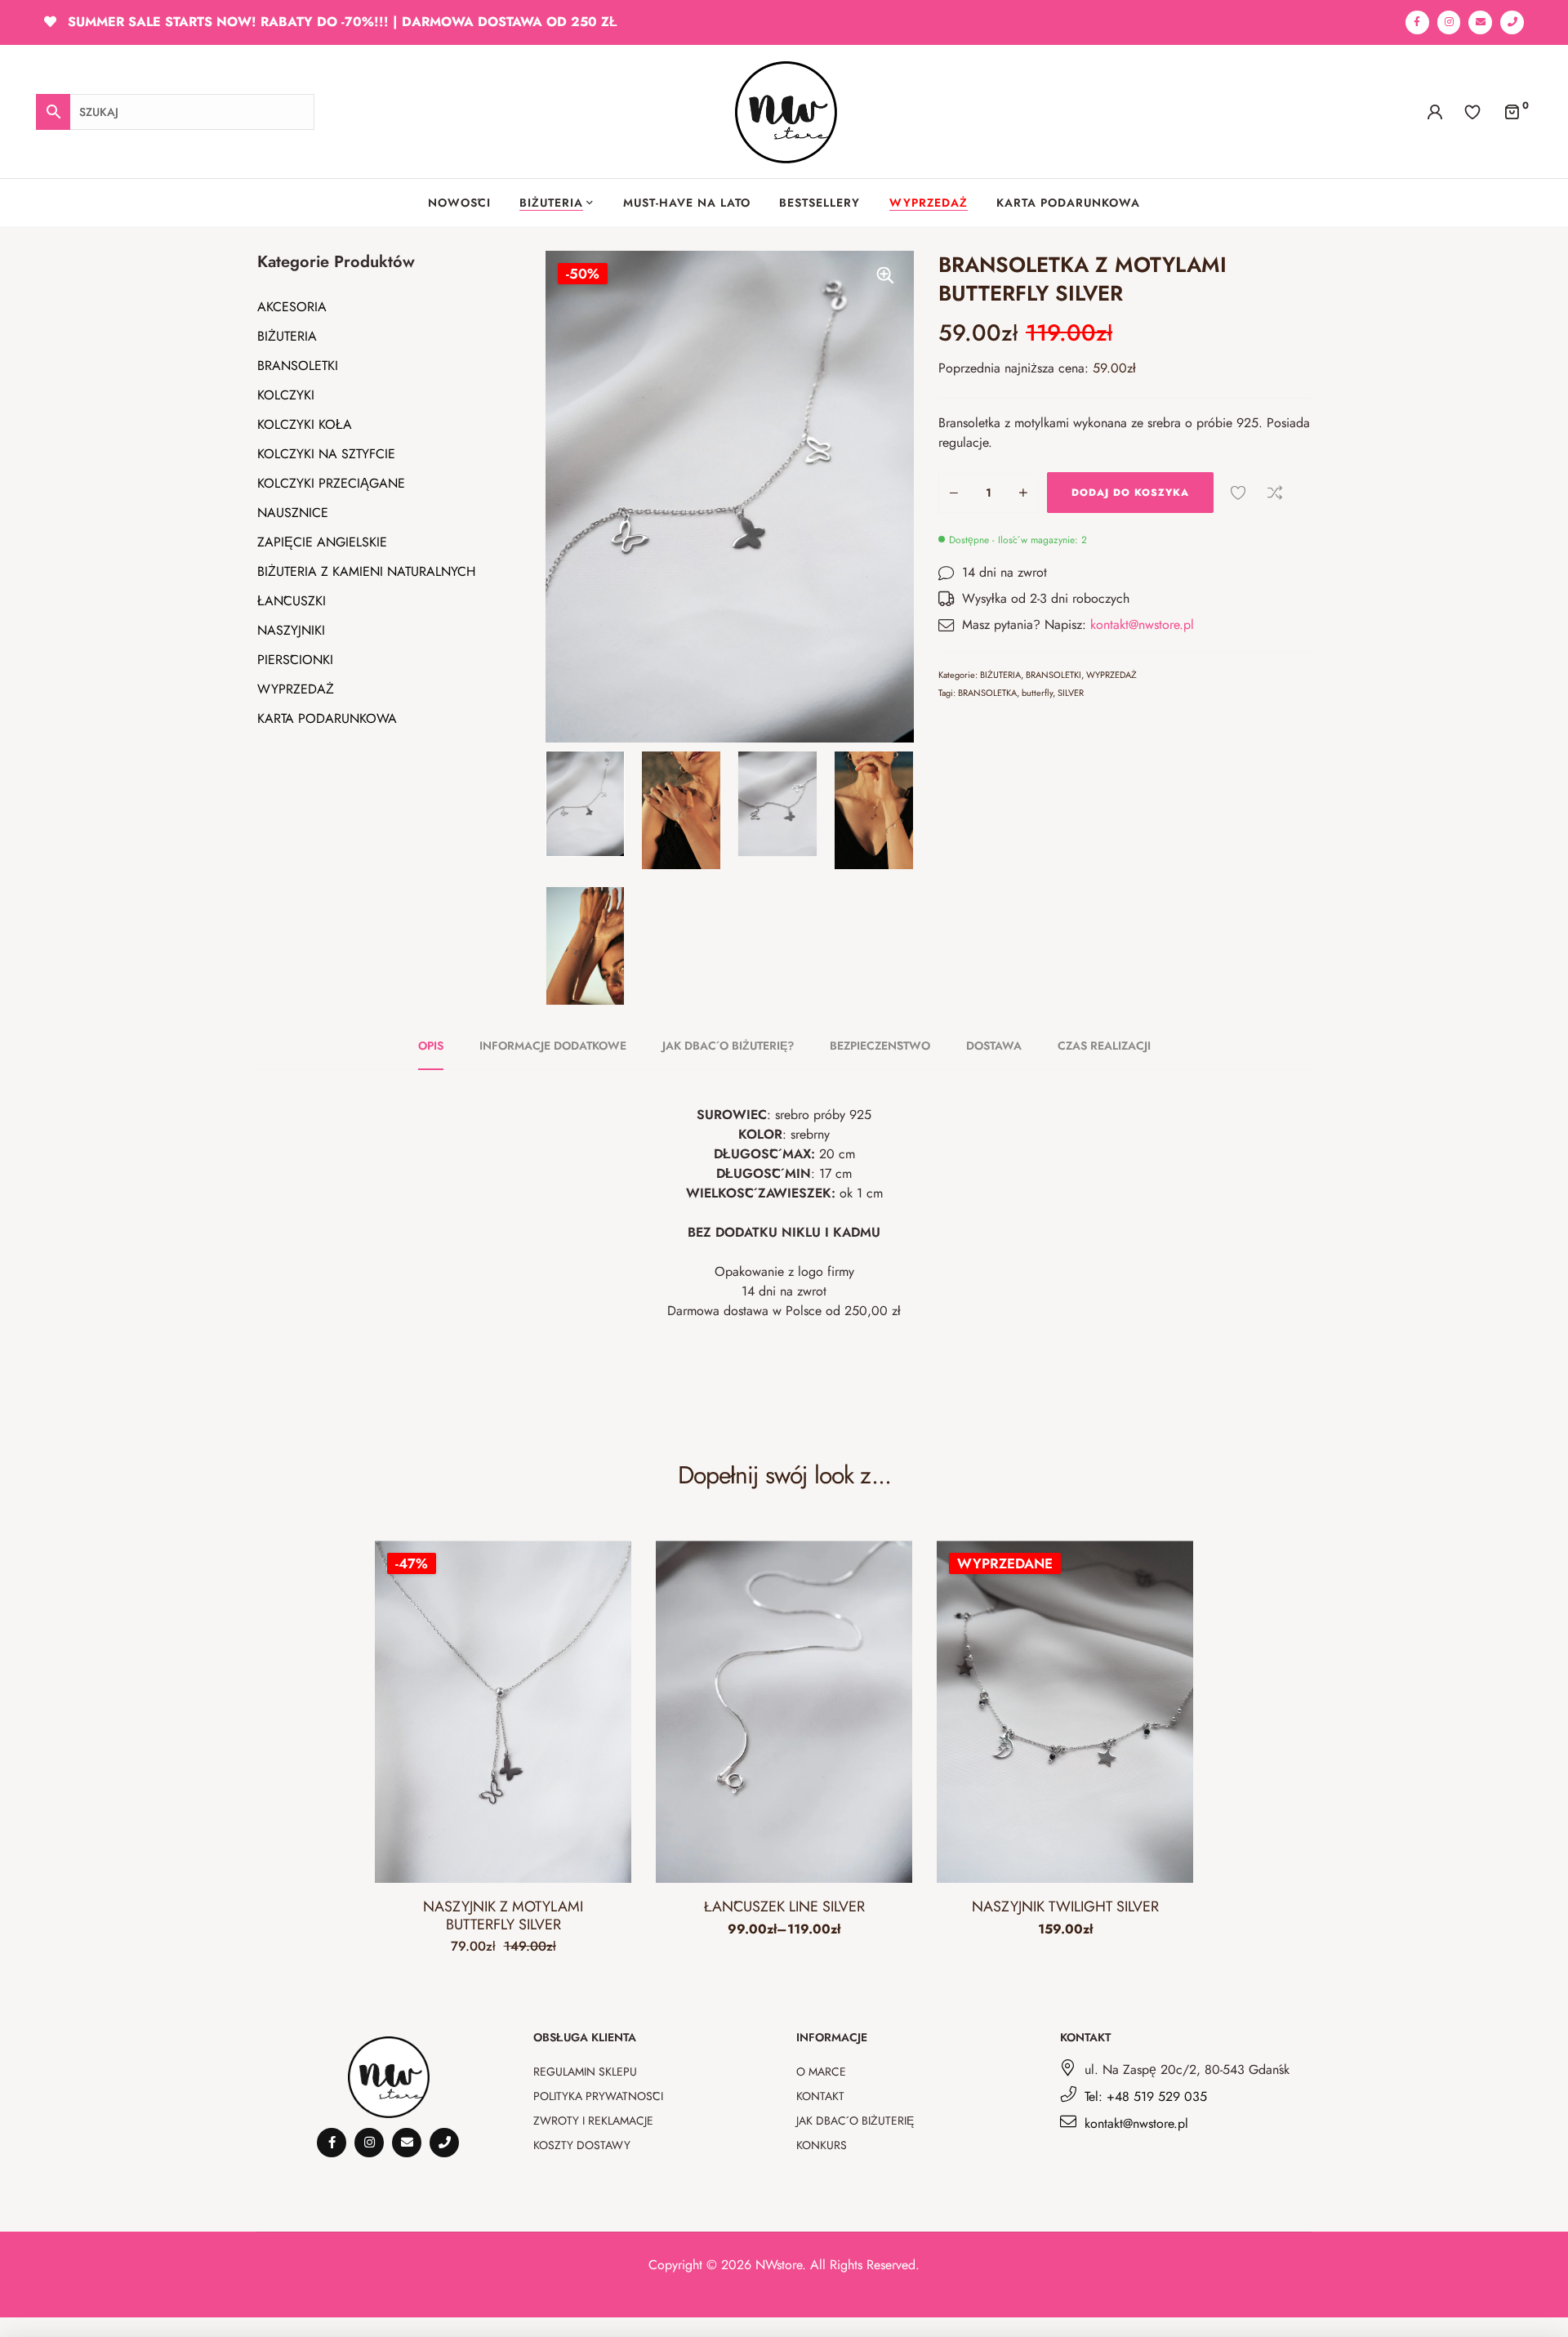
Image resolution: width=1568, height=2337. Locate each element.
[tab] (440, 1046)
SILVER (1071, 693)
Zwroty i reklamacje (593, 2121)
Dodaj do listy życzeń (1238, 493)
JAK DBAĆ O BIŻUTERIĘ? (728, 1046)
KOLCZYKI (286, 395)
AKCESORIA (292, 307)
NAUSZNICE (293, 513)
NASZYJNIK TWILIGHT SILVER (1065, 1907)
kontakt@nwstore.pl (1142, 624)
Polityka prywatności (598, 2096)
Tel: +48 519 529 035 (1146, 2096)
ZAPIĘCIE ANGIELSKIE (322, 542)
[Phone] (1512, 22)
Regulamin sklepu (585, 2072)
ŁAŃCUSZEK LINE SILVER (784, 1907)
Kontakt (820, 2096)
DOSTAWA (994, 1046)
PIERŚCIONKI (295, 660)
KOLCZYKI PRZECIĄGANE (331, 483)
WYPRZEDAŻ (296, 689)
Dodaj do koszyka (1130, 493)
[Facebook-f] (1417, 22)
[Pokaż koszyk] (1512, 111)
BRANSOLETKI (298, 366)
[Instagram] (1449, 22)
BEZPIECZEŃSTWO (880, 1046)
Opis (431, 1046)
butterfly (1037, 693)
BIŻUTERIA (287, 336)
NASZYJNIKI (291, 630)
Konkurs (822, 2145)
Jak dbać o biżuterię (855, 2121)
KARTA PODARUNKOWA (327, 718)
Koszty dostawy (582, 2145)
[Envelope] (1480, 22)
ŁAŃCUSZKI (292, 601)
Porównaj (1275, 493)
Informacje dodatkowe (553, 1046)
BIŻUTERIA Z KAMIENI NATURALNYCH (366, 571)
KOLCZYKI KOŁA (305, 424)
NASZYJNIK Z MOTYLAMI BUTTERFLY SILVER (503, 1916)
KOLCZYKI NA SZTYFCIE (326, 454)
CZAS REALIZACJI (1104, 1046)
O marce (821, 2072)
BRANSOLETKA (987, 693)
